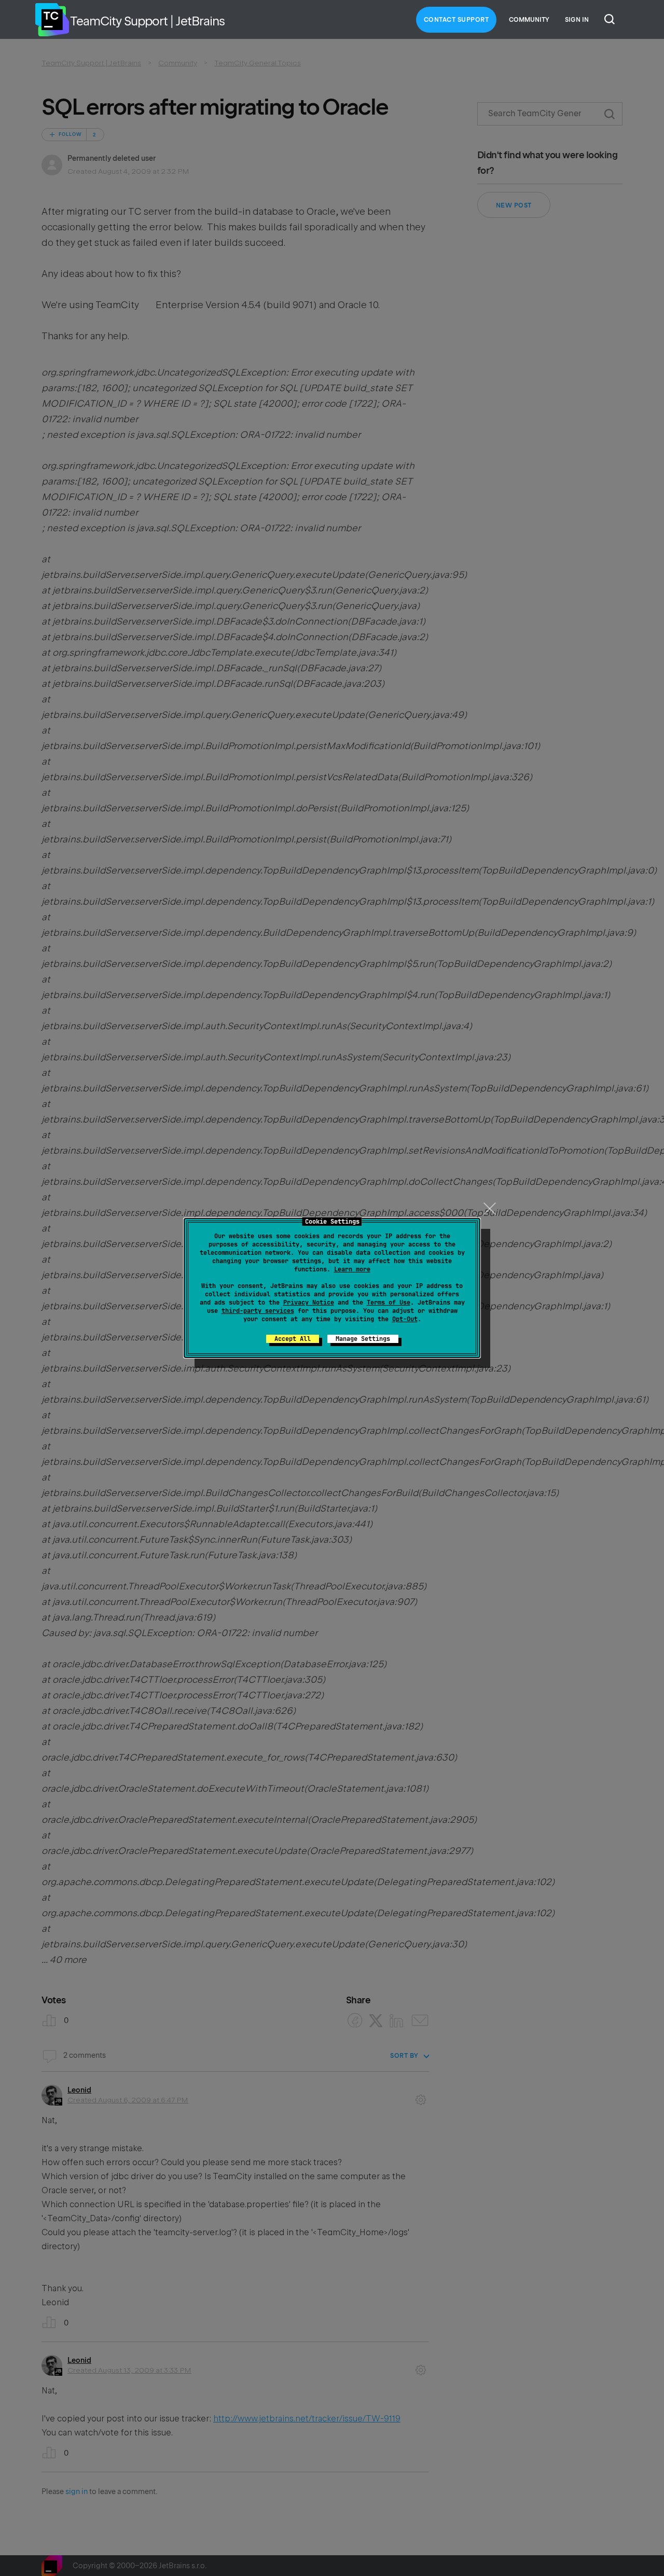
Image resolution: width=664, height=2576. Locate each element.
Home (52, 20)
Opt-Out (405, 1319)
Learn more (352, 1269)
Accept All (293, 1339)
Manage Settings (363, 1339)
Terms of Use (389, 1303)
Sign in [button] (577, 20)
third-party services (258, 1311)
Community (529, 20)
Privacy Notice (309, 1303)
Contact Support (457, 20)
